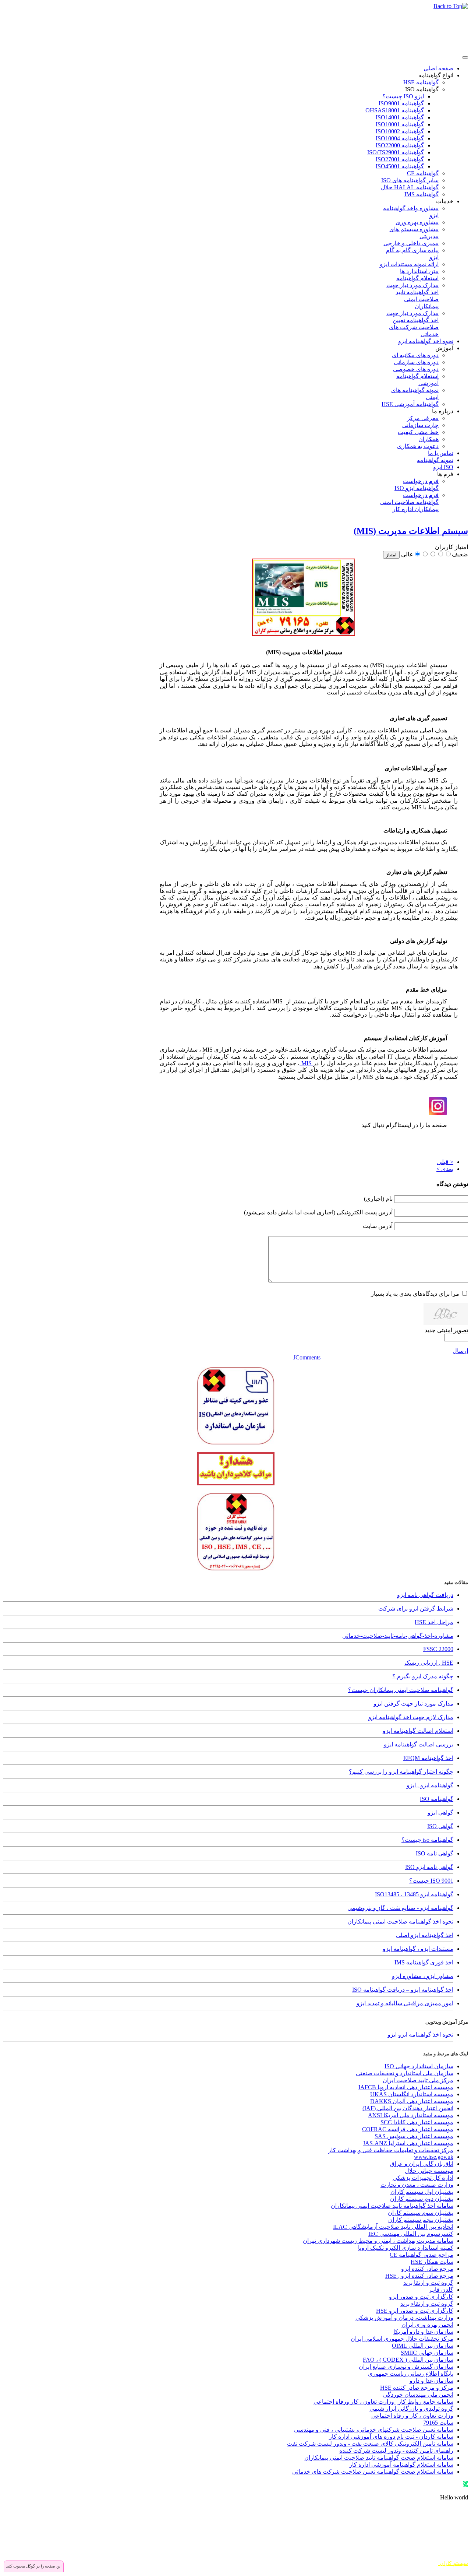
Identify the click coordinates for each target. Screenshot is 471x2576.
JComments (307, 1357)
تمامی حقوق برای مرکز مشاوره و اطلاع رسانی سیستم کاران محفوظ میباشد (385, 2557)
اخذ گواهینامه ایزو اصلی (425, 1935)
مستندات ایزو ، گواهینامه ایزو (418, 1949)
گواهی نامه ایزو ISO (429, 1867)
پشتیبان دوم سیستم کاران (422, 2199)
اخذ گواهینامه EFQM (428, 1758)
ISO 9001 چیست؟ (431, 1881)
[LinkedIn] (420, 2546)
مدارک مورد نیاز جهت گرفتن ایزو (413, 1704)
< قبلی (445, 1162)
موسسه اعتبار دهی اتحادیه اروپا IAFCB (406, 2087)
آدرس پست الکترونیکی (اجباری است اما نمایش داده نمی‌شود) (318, 1212)
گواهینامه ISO (422, 89)
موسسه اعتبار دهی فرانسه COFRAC (408, 2129)
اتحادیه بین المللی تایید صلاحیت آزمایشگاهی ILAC (393, 2227)
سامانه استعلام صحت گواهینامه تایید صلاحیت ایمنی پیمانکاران (379, 2458)
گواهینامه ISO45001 (400, 166)
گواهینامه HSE (421, 82)
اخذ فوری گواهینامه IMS (424, 1962)
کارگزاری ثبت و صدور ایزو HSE (415, 2311)
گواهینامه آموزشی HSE (410, 404)
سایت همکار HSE (432, 2262)
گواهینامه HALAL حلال (410, 187)
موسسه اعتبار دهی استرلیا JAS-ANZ (408, 2143)
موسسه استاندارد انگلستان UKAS (412, 2094)
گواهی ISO (440, 1826)
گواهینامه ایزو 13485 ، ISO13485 (414, 1894)
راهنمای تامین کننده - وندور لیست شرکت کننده (396, 2451)
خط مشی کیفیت (418, 432)
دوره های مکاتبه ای (415, 355)
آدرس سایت (378, 1226)
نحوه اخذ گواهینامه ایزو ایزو (420, 2035)
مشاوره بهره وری (417, 222)
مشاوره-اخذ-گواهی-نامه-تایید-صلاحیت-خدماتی (398, 1636)
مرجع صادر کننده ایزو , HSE (419, 2276)
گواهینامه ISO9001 (401, 103)
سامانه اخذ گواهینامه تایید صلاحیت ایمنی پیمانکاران (392, 2206)
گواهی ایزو (440, 1813)
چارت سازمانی (420, 425)
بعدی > (445, 1169)
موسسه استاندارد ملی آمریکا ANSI (411, 2115)
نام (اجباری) (378, 1199)
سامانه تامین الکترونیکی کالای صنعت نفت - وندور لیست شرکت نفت (370, 2444)
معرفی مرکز (423, 418)
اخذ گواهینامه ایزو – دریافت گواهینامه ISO (403, 1990)
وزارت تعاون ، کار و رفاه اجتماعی (412, 2416)
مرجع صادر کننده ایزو (427, 2269)
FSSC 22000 (438, 1649)
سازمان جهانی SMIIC (427, 2353)
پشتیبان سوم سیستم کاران (421, 2213)
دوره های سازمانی (416, 362)
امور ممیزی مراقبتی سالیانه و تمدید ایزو (405, 2003)
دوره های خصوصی (416, 369)
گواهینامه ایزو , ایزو (430, 1785)
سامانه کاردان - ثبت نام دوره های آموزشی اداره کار (391, 2437)
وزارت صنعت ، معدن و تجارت (417, 2185)
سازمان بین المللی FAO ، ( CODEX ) (408, 2360)
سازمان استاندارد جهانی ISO (419, 2066)
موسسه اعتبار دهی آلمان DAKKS (412, 2101)
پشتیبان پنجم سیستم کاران (421, 2220)
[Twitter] (448, 2546)
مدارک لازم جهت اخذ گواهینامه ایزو (411, 1717)
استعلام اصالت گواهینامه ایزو (418, 1731)
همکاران (428, 439)
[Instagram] (434, 2546)
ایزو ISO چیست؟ (403, 96)
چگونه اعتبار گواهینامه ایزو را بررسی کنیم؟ (401, 1772)
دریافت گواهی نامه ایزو (425, 1595)
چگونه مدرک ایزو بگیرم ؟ (423, 1676)
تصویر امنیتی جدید (446, 1330)
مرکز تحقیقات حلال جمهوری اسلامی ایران (402, 2339)
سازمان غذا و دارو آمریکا (423, 2332)
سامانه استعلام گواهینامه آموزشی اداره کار (401, 2465)
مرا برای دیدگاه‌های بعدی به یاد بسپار (415, 1294)
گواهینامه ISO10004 (400, 138)
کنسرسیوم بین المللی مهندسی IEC (411, 2234)
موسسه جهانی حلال (429, 2171)
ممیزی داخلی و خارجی (411, 243)
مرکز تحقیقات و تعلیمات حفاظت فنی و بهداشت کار (391, 2150)
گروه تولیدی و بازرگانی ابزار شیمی (411, 2409)
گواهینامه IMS (422, 194)
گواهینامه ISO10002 (400, 131)
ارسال (460, 1351)
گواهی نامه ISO (435, 1853)
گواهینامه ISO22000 (400, 145)
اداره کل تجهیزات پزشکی (423, 2178)
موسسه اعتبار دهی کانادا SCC (417, 2122)
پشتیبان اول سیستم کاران (422, 2192)
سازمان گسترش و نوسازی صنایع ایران (406, 2367)
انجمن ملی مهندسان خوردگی (418, 2395)
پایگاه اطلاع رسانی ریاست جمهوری (411, 2374)
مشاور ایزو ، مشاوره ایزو (423, 1976)
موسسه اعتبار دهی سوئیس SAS (414, 2136)
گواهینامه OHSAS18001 (395, 110)
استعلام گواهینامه (417, 278)
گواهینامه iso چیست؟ (427, 1840)
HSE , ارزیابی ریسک (429, 1663)
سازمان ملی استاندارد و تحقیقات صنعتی (405, 2073)
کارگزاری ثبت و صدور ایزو (421, 2297)
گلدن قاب (441, 2290)
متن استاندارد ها (419, 271)
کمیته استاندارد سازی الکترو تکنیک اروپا (406, 2248)
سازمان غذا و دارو (431, 2381)
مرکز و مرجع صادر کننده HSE (417, 2388)
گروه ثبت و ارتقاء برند (427, 2304)
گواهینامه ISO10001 (400, 124)
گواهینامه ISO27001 (400, 159)
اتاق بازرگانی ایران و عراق (422, 2164)
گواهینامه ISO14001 (400, 117)
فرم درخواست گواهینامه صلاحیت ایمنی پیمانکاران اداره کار (409, 502)
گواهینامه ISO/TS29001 (396, 152)
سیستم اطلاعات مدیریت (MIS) (411, 531)
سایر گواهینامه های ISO (410, 180)
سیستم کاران (453, 2563)
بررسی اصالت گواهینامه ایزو (419, 1744)
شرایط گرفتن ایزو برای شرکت (416, 1609)
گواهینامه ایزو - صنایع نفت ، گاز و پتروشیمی (400, 1908)
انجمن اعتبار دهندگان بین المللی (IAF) (408, 2108)
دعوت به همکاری (418, 446)
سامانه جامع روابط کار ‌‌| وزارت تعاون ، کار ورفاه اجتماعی (383, 2402)
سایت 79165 (438, 2423)
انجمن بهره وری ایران (427, 2325)
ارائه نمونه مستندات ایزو (409, 264)
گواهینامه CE (423, 173)
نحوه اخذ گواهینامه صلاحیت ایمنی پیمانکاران (400, 1922)
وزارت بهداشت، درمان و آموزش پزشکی (404, 2318)
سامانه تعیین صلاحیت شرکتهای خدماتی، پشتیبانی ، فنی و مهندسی (374, 2430)
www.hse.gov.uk (434, 2157)
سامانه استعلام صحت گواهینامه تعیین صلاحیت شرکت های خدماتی (373, 2472)
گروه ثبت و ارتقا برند (428, 2283)
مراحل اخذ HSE (434, 1622)
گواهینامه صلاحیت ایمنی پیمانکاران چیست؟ (401, 1690)
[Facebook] (462, 2546)
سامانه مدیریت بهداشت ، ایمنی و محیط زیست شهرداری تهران (378, 2241)
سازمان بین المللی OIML (423, 2346)
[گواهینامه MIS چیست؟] (304, 632)
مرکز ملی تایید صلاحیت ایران (418, 2080)
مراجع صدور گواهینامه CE (422, 2255)
